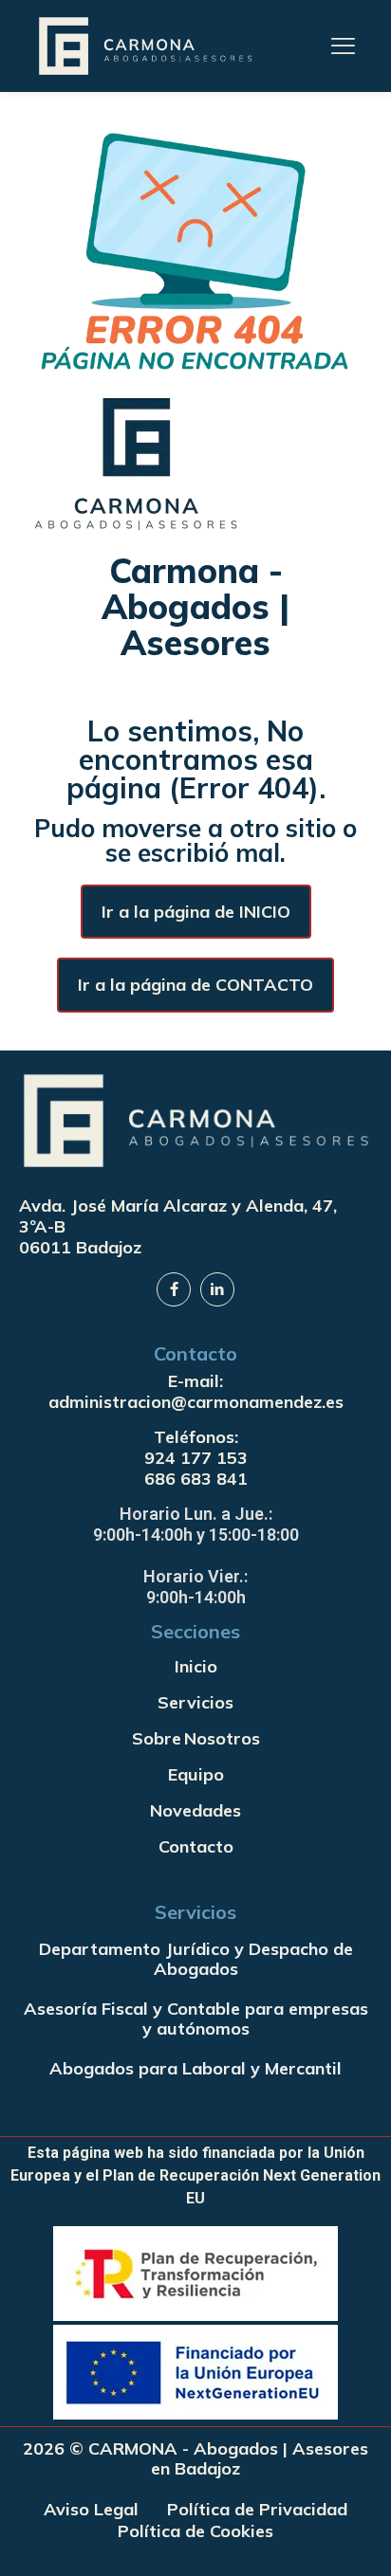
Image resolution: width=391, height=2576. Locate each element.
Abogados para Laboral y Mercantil (195, 2068)
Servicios (195, 1702)
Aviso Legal (91, 2509)
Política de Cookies (195, 2531)
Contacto (196, 1846)
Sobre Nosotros (196, 1738)
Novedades (195, 1810)
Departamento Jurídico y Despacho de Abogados (196, 1959)
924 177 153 (196, 1458)
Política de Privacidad (257, 2509)
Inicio (196, 1666)
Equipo (196, 1774)
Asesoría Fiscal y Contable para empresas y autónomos (196, 2019)
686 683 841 (196, 1479)
